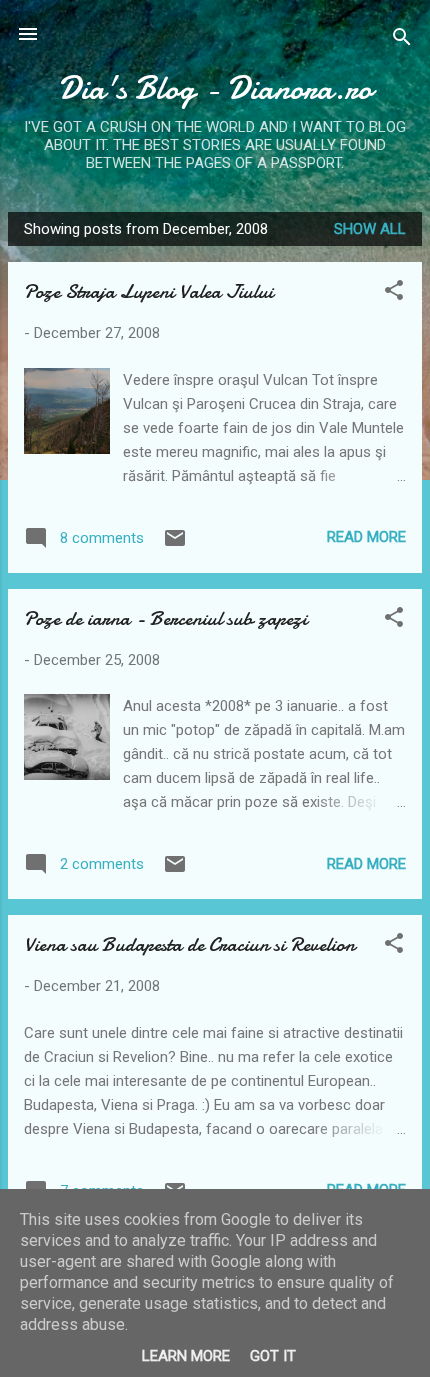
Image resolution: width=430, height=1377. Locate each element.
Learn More (186, 1356)
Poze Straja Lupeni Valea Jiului (148, 291)
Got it (273, 1356)
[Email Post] (175, 545)
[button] (394, 293)
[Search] (402, 40)
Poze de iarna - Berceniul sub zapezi (165, 618)
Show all (370, 229)
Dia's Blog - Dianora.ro (215, 88)
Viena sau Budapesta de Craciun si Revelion (189, 944)
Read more (366, 537)
